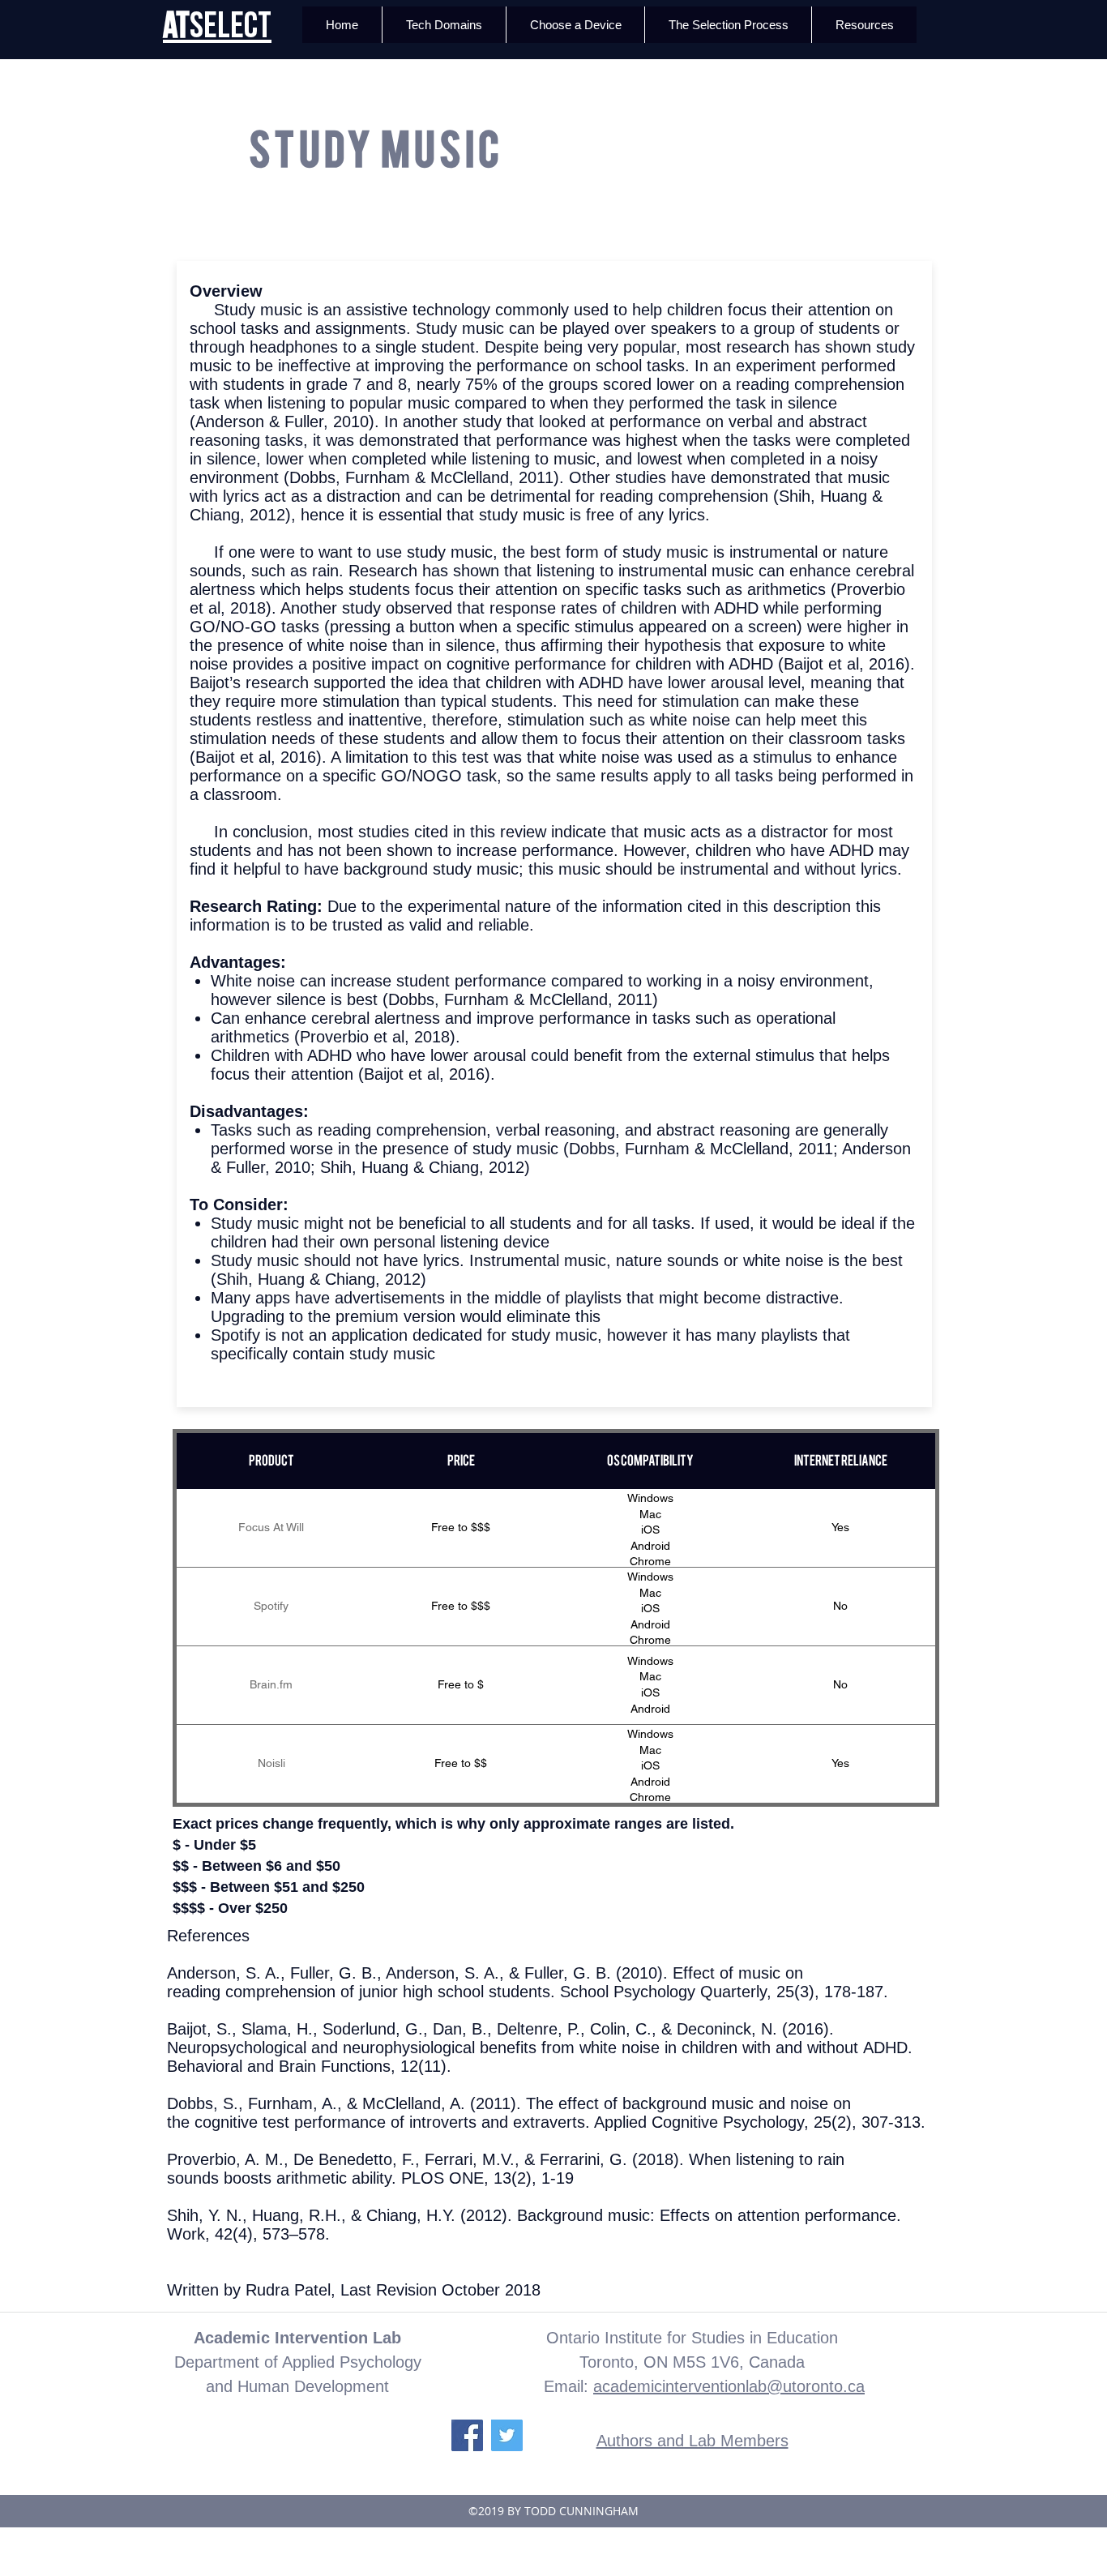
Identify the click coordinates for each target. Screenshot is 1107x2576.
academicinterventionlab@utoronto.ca (729, 2386)
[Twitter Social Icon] (507, 2435)
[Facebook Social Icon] (467, 2435)
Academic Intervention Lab (297, 2338)
